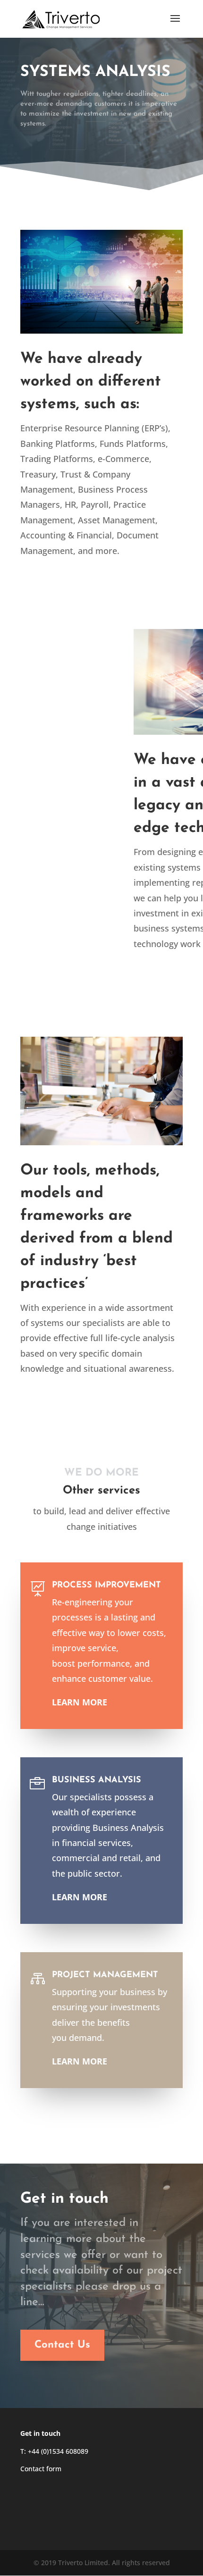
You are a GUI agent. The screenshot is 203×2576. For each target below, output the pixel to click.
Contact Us (62, 2345)
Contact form (41, 2469)
